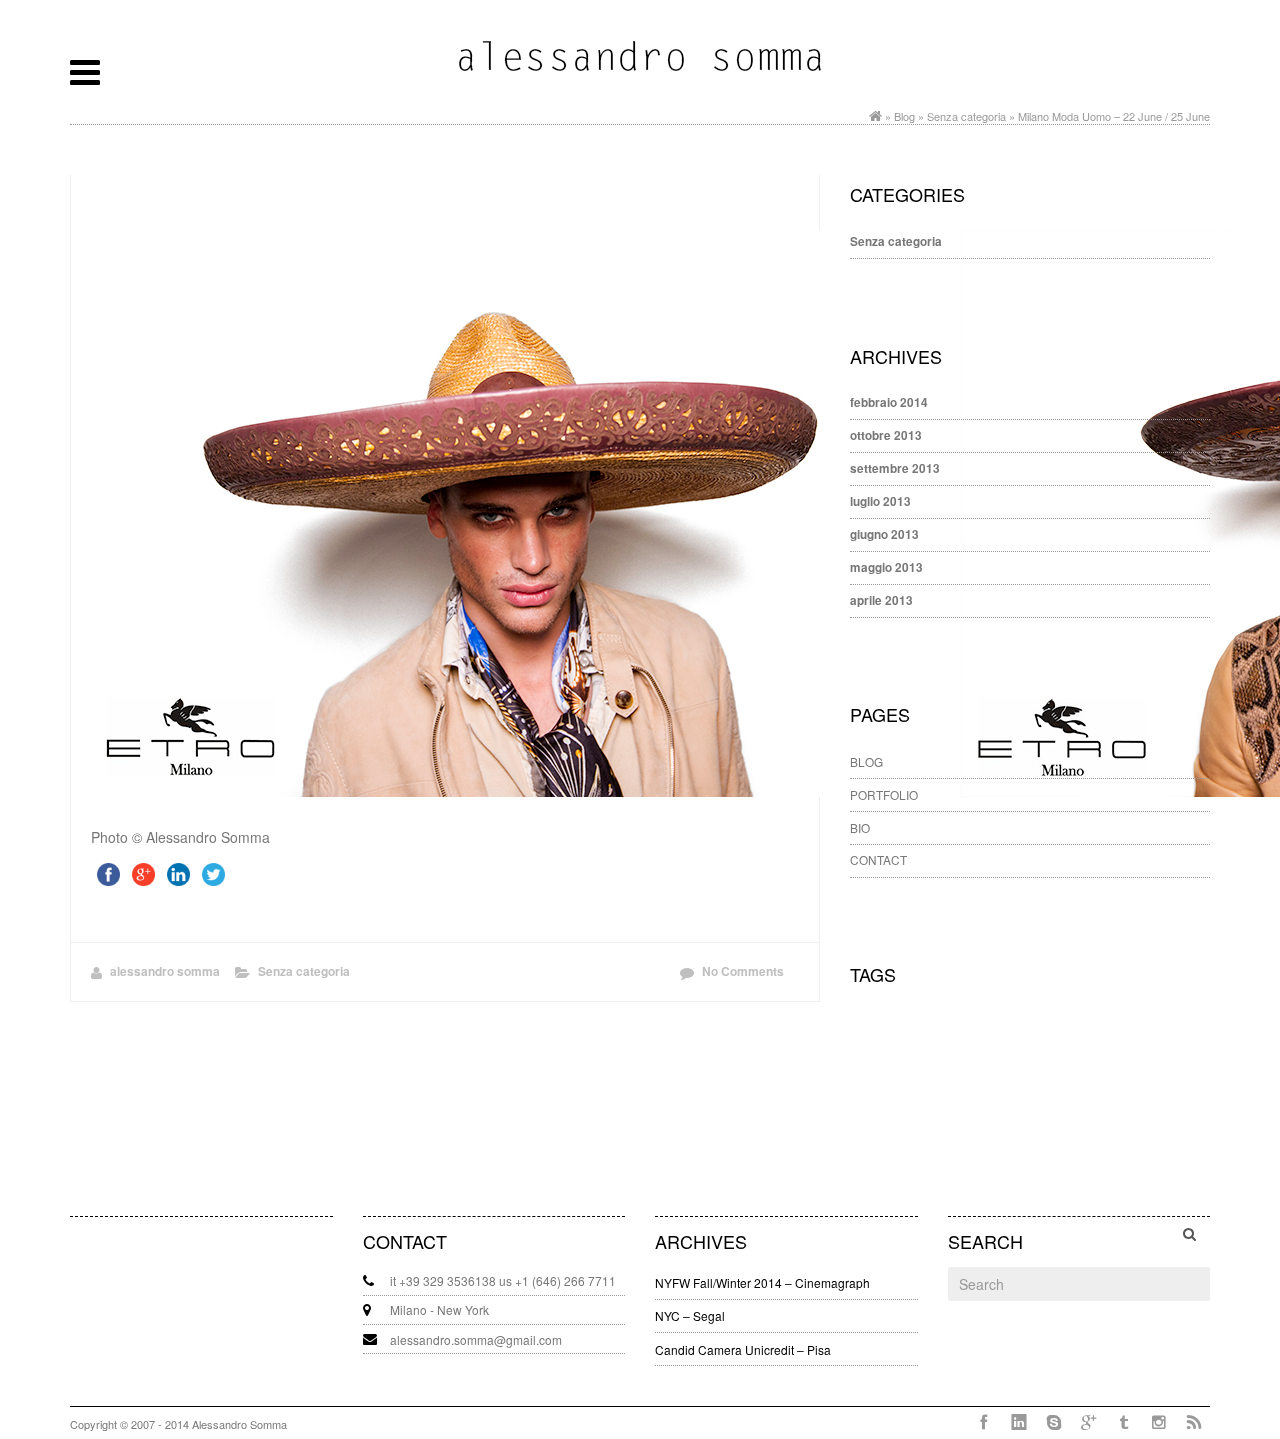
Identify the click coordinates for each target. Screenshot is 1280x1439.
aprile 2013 (881, 600)
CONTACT (878, 859)
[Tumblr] (1123, 1422)
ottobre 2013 (886, 435)
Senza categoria (966, 116)
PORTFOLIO (884, 794)
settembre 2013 (895, 468)
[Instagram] (1158, 1422)
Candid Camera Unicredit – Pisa (743, 1349)
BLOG (866, 761)
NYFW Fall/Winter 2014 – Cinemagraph (762, 1282)
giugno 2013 (884, 534)
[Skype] (1053, 1422)
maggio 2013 (886, 567)
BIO (860, 827)
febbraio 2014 (889, 402)
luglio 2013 (880, 501)
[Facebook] (983, 1422)
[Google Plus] (1088, 1422)
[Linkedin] (1018, 1422)
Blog (904, 116)
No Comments (743, 971)
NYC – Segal (690, 1315)
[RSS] (1193, 1422)
